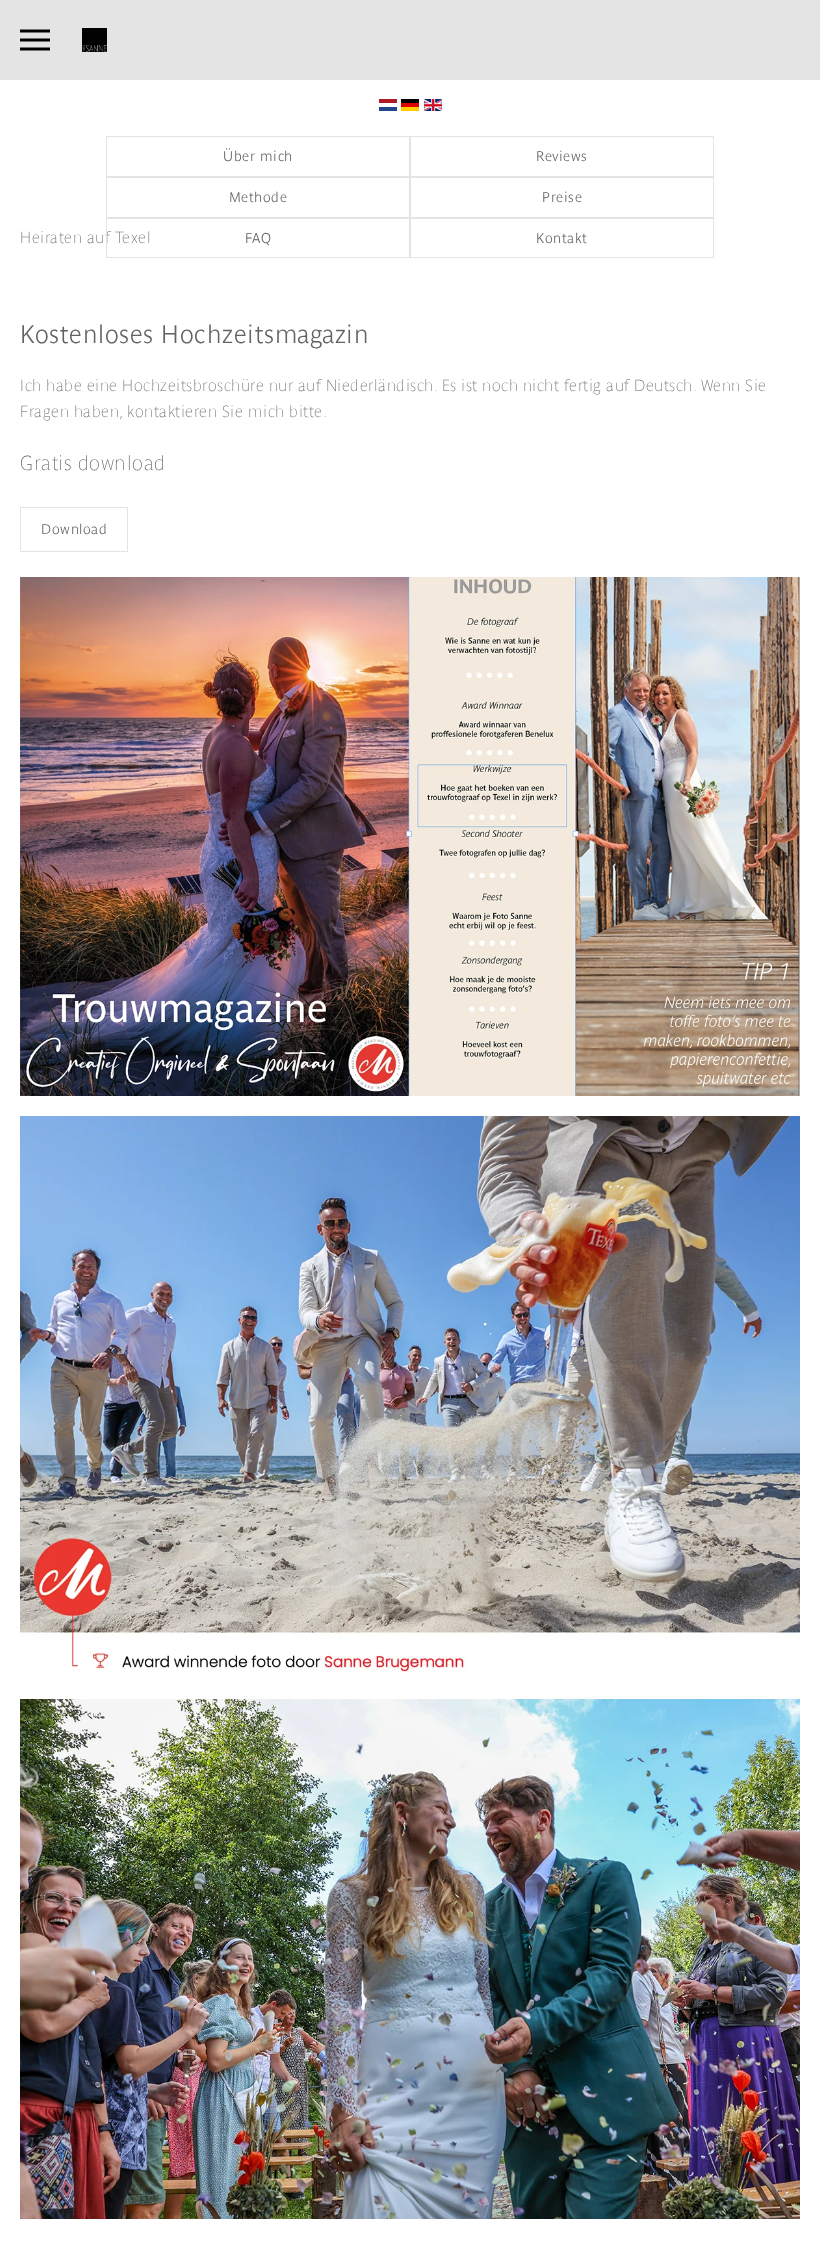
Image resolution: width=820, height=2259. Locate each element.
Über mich (258, 156)
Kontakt (562, 238)
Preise (562, 197)
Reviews (562, 156)
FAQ (258, 238)
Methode (258, 197)
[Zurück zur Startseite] (94, 40)
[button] (35, 40)
